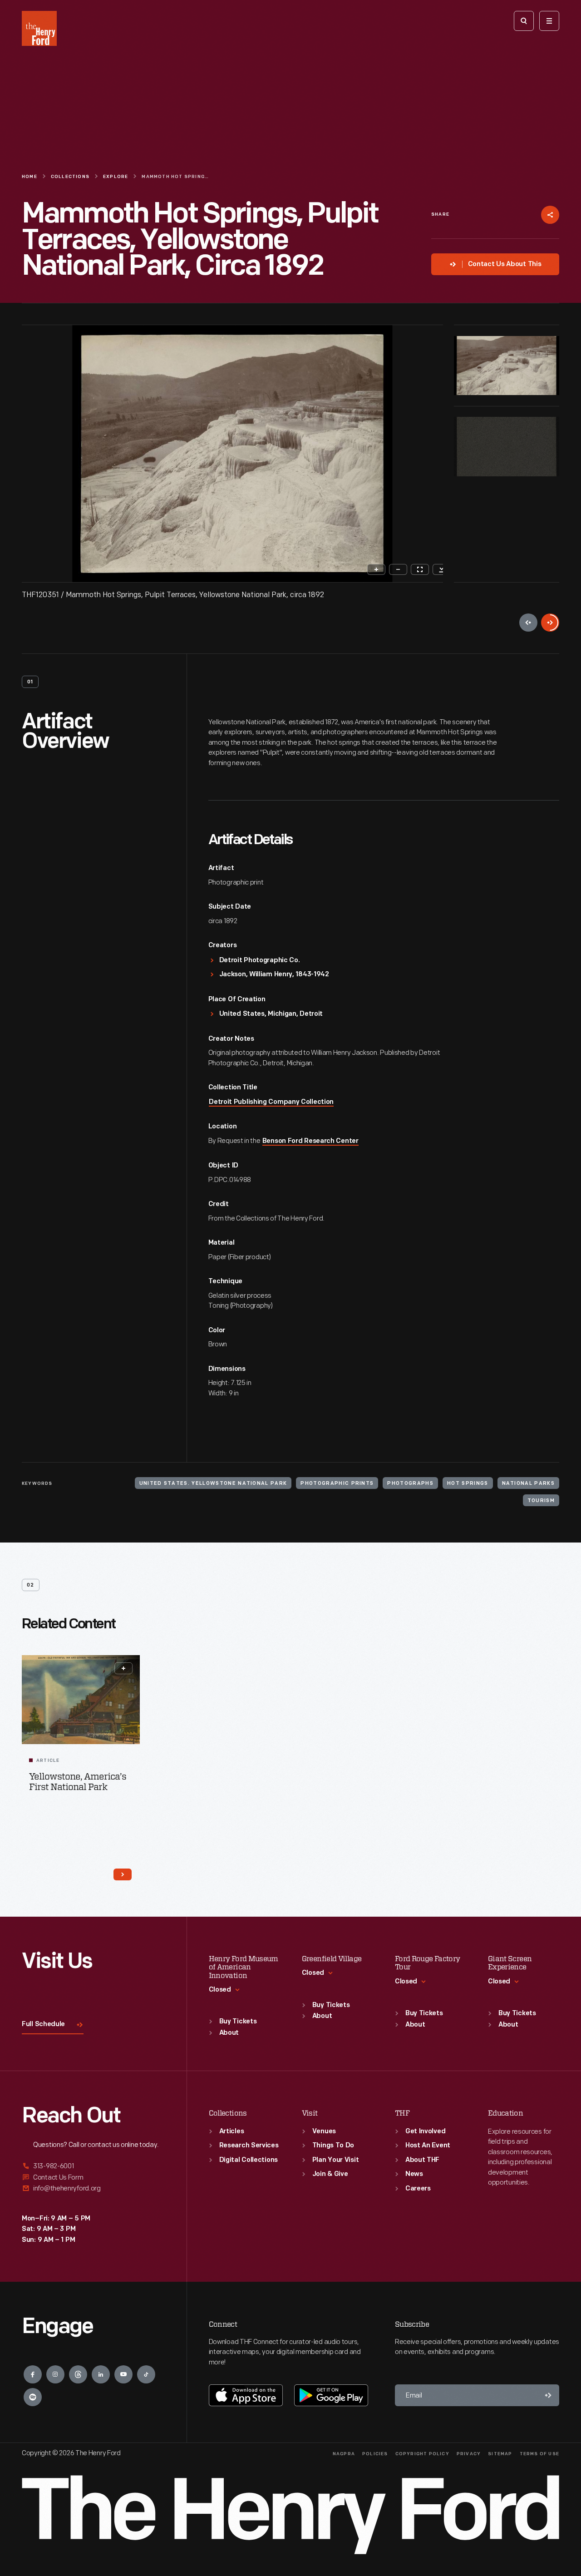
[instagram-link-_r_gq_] (55, 2374)
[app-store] (246, 2395)
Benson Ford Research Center (310, 1141)
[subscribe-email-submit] (548, 2395)
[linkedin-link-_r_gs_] (101, 2374)
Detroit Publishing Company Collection (271, 1102)
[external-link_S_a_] (93, 2167)
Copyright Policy (422, 2454)
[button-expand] (123, 1668)
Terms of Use (539, 2454)
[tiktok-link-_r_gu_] (146, 2374)
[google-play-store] (331, 2395)
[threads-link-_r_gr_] (78, 2374)
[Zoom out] (398, 569)
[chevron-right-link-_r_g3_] (123, 1874)
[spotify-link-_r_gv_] (33, 2397)
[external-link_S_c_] (93, 2188)
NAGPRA (344, 2454)
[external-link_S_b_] (93, 2178)
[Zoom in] (376, 569)
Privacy (469, 2454)
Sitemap (500, 2454)
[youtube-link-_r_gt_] (123, 2374)
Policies (375, 2454)
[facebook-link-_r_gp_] (33, 2374)
